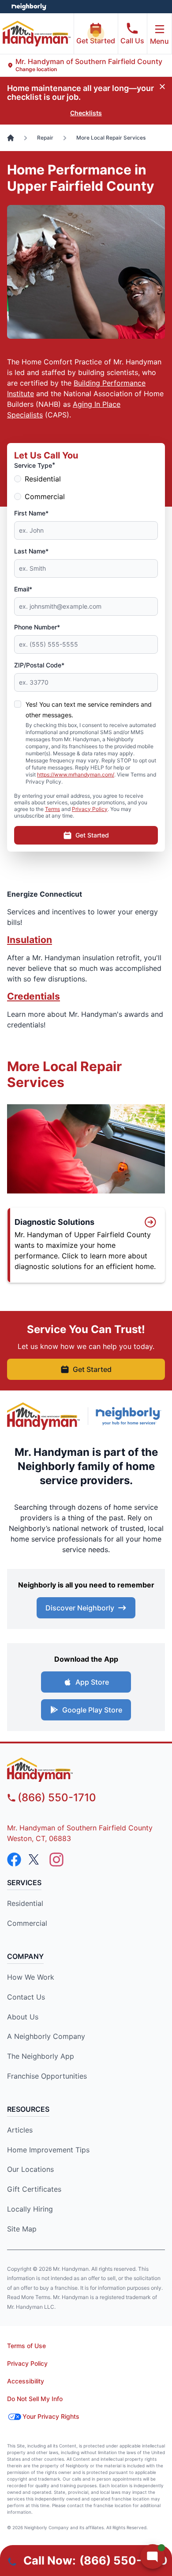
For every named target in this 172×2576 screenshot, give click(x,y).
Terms (52, 809)
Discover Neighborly (80, 1608)
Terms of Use (26, 2346)
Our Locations (30, 2169)
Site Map (22, 2229)
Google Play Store (92, 1710)
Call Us (132, 41)
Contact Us (26, 1997)
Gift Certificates (34, 2189)
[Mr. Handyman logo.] (44, 1416)
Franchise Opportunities (47, 2076)
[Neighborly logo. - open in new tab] (29, 7)
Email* (23, 589)
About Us (23, 2017)
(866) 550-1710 (57, 1798)
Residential (43, 479)
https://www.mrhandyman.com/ (76, 775)
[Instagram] (56, 1860)
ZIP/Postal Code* (39, 665)
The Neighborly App (41, 2056)
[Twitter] (35, 1860)
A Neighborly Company (46, 2036)
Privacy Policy (90, 809)
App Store (92, 1682)
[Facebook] (14, 1860)
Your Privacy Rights (51, 2416)
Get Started (96, 41)
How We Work (31, 1977)
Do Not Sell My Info (35, 2399)
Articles (20, 2130)
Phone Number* (37, 627)
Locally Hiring (30, 2209)
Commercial (45, 496)
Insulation (30, 940)
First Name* (31, 513)
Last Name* (31, 551)
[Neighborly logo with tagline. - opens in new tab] (130, 1416)
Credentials (34, 996)
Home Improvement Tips (48, 2150)
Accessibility (26, 2381)
